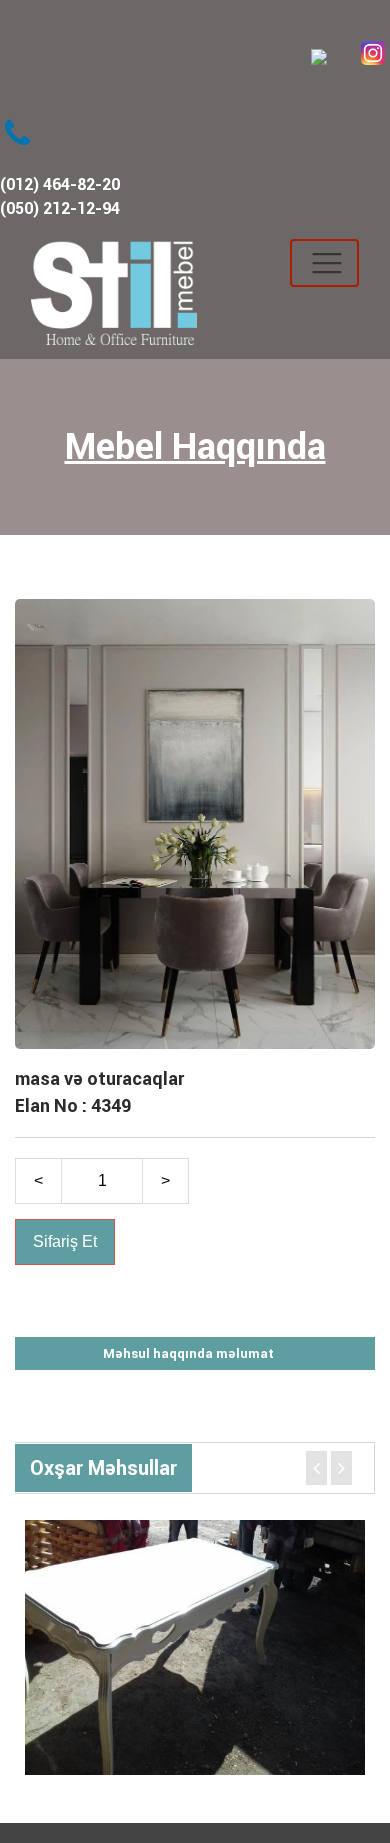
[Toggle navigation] (324, 263)
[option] (195, 1647)
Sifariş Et (65, 1241)
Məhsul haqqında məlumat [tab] (188, 1353)
